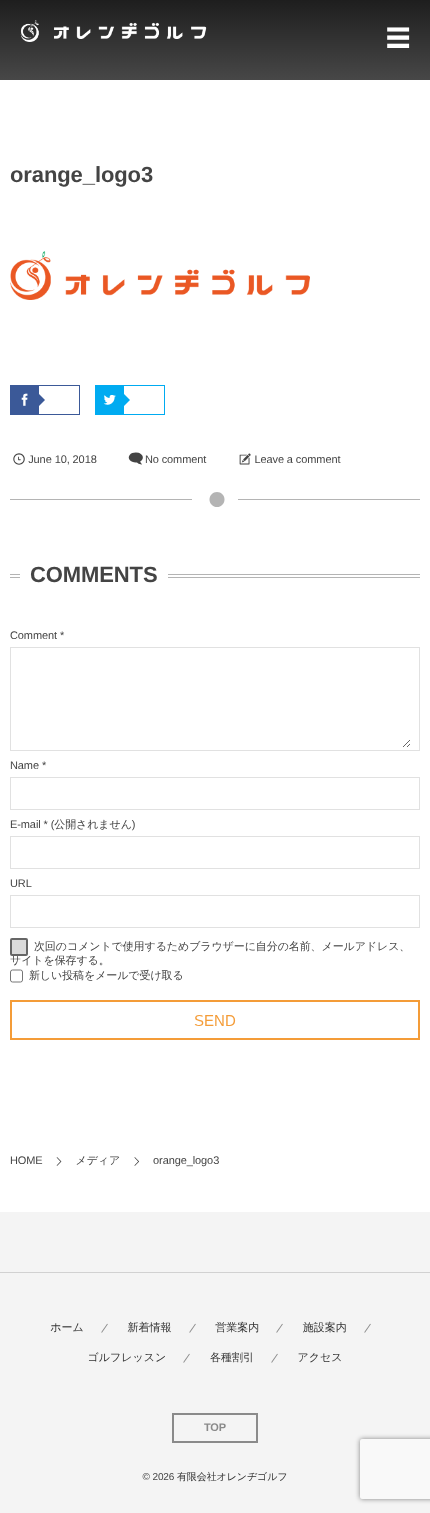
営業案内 (237, 1328)
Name (24, 766)
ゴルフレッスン (126, 1358)
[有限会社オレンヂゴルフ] (110, 31)
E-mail (25, 825)
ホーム (67, 1328)
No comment (175, 460)
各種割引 (232, 1358)
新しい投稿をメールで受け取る (106, 976)
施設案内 (325, 1328)
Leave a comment (297, 460)
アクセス (320, 1358)
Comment (33, 636)
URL (21, 884)
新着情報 (150, 1328)
